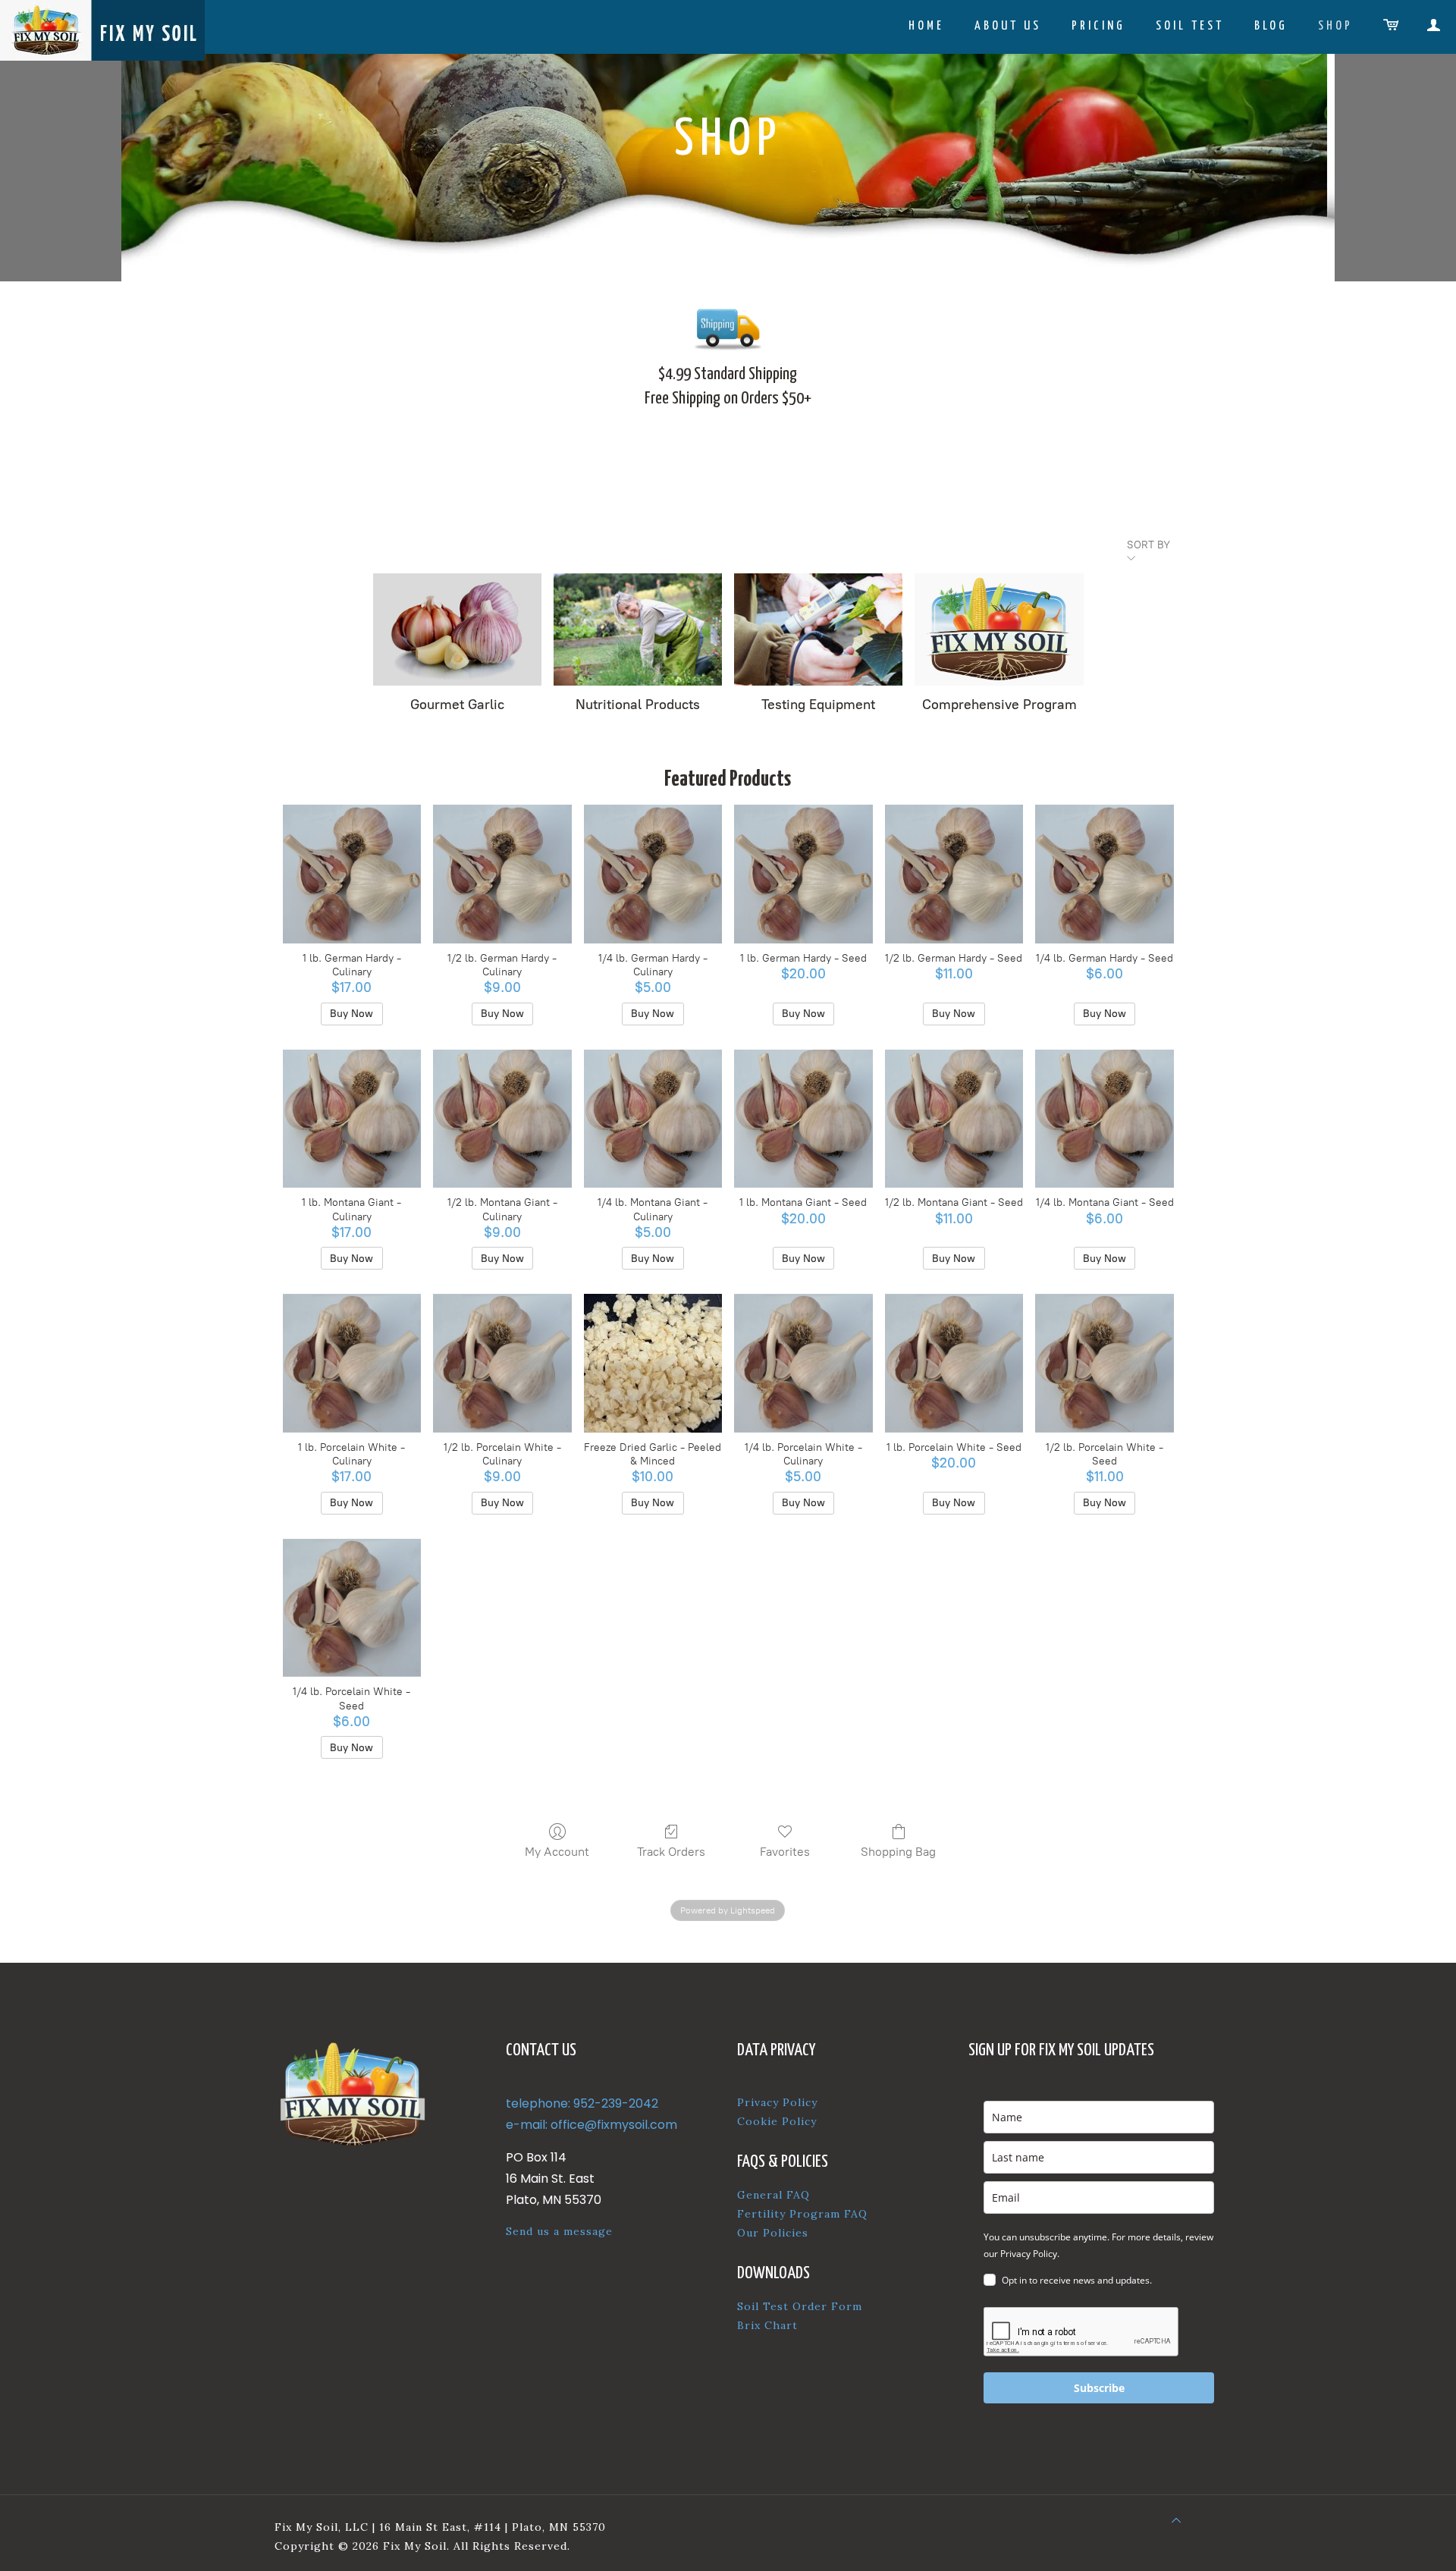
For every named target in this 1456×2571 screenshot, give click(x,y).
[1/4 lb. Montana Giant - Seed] (1105, 1119)
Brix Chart (767, 2325)
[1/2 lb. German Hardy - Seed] (954, 874)
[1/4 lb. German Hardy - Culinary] (653, 874)
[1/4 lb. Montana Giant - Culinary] (653, 1119)
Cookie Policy (777, 2121)
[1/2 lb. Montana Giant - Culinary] (502, 1119)
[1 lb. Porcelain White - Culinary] (352, 1363)
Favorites (785, 1852)
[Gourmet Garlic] (457, 629)
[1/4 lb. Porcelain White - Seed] (352, 1608)
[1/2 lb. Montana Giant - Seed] (954, 1119)
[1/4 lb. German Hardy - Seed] (1105, 874)
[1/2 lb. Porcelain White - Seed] (1105, 1363)
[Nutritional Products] (638, 629)
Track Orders (671, 1852)
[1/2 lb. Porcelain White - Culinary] (502, 1363)
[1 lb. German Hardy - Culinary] (352, 874)
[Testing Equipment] (818, 629)
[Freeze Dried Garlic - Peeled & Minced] (653, 1363)
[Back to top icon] (1176, 2521)
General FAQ (773, 2195)
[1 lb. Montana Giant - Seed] (803, 1119)
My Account (557, 1852)
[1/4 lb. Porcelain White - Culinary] (803, 1363)
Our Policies (773, 2233)
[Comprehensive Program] (999, 629)
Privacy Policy (777, 2102)
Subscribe (1099, 2388)
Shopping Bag (898, 1852)
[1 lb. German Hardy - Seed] (803, 874)
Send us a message (559, 2231)
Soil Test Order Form (800, 2306)
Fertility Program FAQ (802, 2214)
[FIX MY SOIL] (102, 30)
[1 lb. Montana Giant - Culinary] (352, 1119)
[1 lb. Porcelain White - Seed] (954, 1363)
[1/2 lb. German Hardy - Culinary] (502, 874)
